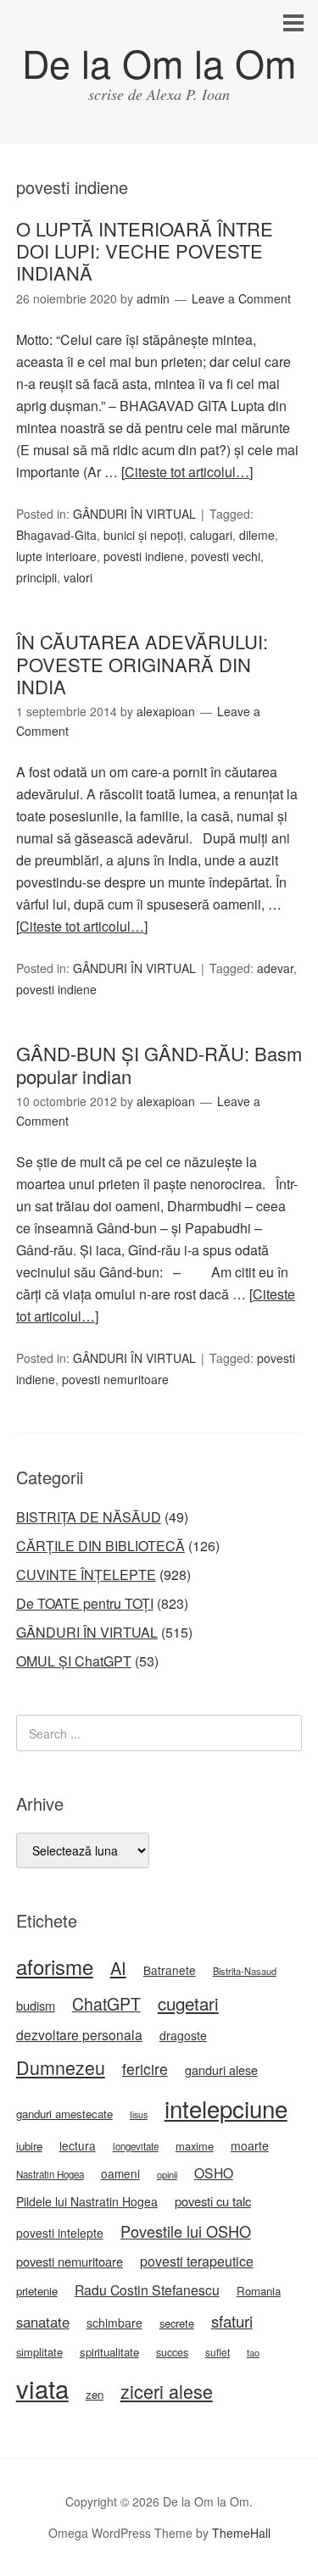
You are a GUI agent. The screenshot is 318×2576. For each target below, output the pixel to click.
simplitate (39, 2352)
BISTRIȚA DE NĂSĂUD (89, 1517)
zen (95, 2394)
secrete (177, 2323)
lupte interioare (56, 556)
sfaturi (232, 2321)
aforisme (55, 1966)
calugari (211, 535)
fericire (145, 2069)
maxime (195, 2146)
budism (36, 2005)
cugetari (188, 2003)
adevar (275, 968)
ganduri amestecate (64, 2114)
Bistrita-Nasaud (245, 1971)
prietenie (37, 2291)
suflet (218, 2352)
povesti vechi (226, 556)
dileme (257, 535)
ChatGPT (106, 2004)
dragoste (183, 2035)
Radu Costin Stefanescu (147, 2290)
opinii (167, 2174)
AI (118, 1968)
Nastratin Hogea (50, 2174)
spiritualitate (109, 2352)
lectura (78, 2145)
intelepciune (226, 2108)
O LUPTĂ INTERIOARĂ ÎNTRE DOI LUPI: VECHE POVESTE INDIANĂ (145, 251)
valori (78, 577)
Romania (259, 2291)
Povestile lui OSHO (186, 2231)
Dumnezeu (61, 2067)
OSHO (214, 2173)
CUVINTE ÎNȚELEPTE (86, 1575)
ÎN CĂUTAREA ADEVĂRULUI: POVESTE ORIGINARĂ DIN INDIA (142, 664)
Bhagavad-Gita (56, 535)
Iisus (139, 2114)
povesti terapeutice (197, 2261)
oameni (120, 2173)
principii (36, 577)
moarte (250, 2145)
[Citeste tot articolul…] (187, 472)
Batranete (170, 1970)
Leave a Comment (241, 298)
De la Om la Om (159, 62)
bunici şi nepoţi (143, 535)
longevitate (136, 2146)
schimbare (114, 2323)
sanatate (43, 2322)
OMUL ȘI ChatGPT (74, 1661)
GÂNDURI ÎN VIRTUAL (134, 514)
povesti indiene (144, 556)
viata (42, 2388)
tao (253, 2352)
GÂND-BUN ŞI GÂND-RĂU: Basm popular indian (159, 1064)
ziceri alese (167, 2391)
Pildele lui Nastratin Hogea (87, 2201)
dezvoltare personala (79, 2034)
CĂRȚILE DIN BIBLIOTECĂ (100, 1546)
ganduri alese (221, 2070)
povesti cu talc (213, 2201)
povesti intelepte (60, 2233)
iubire (29, 2146)
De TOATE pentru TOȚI (85, 1603)
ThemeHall (241, 2533)
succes (172, 2352)
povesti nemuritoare (115, 1379)
